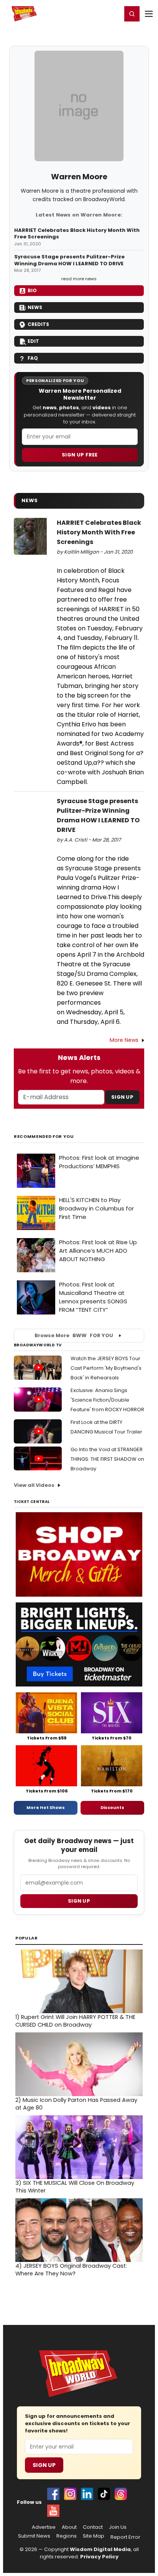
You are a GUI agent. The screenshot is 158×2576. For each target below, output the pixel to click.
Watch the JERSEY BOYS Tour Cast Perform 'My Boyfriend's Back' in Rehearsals (106, 1368)
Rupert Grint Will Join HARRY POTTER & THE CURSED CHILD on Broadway (75, 2021)
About (69, 2527)
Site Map (94, 2536)
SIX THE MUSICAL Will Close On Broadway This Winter (75, 2187)
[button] (132, 14)
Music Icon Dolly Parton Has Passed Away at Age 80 (76, 2104)
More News (124, 1040)
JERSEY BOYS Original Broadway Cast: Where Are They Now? (71, 2270)
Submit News (34, 2536)
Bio (32, 290)
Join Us (118, 2527)
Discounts (112, 1807)
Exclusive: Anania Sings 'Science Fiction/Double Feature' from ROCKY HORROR (107, 1400)
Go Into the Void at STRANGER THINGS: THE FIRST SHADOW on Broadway (107, 1459)
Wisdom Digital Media (100, 2549)
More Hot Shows (46, 1807)
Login (113, 13)
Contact (93, 2527)
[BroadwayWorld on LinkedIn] (87, 2494)
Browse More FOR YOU (74, 1335)
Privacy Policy (99, 2557)
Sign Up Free (80, 455)
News (35, 307)
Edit (33, 341)
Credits (38, 324)
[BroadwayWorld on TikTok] (104, 2494)
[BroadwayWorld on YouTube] (53, 2511)
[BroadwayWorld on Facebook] (53, 2494)
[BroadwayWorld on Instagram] (70, 2494)
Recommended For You (44, 1137)
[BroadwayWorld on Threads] (121, 2494)
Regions (67, 2536)
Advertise (44, 2527)
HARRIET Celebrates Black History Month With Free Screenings (77, 234)
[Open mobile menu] (149, 14)
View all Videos (34, 1485)
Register (91, 13)
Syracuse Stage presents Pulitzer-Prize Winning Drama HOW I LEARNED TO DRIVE (69, 260)
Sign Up (122, 1097)
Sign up (79, 1901)
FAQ (33, 358)
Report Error (125, 2537)
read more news (79, 279)
